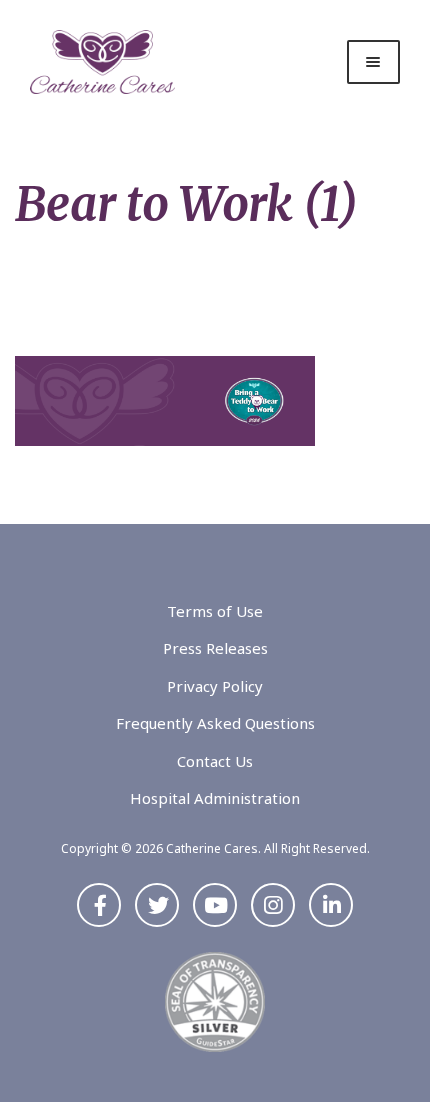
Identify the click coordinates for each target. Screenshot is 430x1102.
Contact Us (215, 761)
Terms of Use (215, 611)
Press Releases (215, 648)
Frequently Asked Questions (215, 723)
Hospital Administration (215, 798)
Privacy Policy (215, 686)
